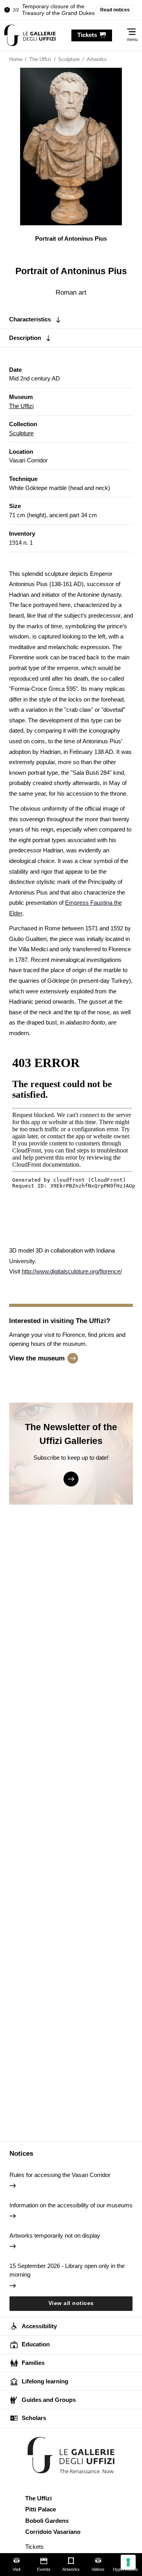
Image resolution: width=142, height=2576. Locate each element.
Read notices (115, 10)
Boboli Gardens (47, 2521)
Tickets (35, 2547)
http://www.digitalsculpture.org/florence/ (72, 1271)
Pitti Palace (41, 2509)
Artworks (71, 2569)
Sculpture (21, 433)
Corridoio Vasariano (53, 2532)
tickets (87, 35)
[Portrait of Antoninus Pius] (30, 35)
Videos (98, 2569)
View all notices (71, 2303)
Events (44, 2569)
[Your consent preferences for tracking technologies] (128, 2562)
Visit (17, 2569)
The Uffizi (21, 406)
